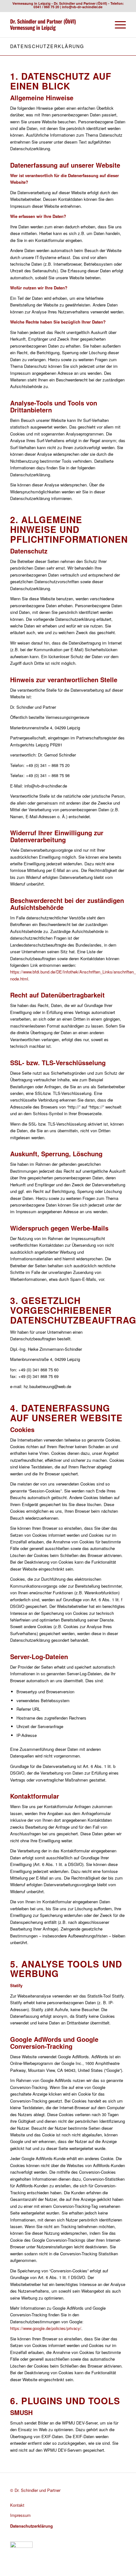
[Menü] (117, 25)
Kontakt (17, 2505)
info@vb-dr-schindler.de (82, 7)
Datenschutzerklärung (47, 46)
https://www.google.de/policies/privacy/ (46, 2328)
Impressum (20, 2515)
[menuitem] (117, 25)
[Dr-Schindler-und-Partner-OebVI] (56, 25)
